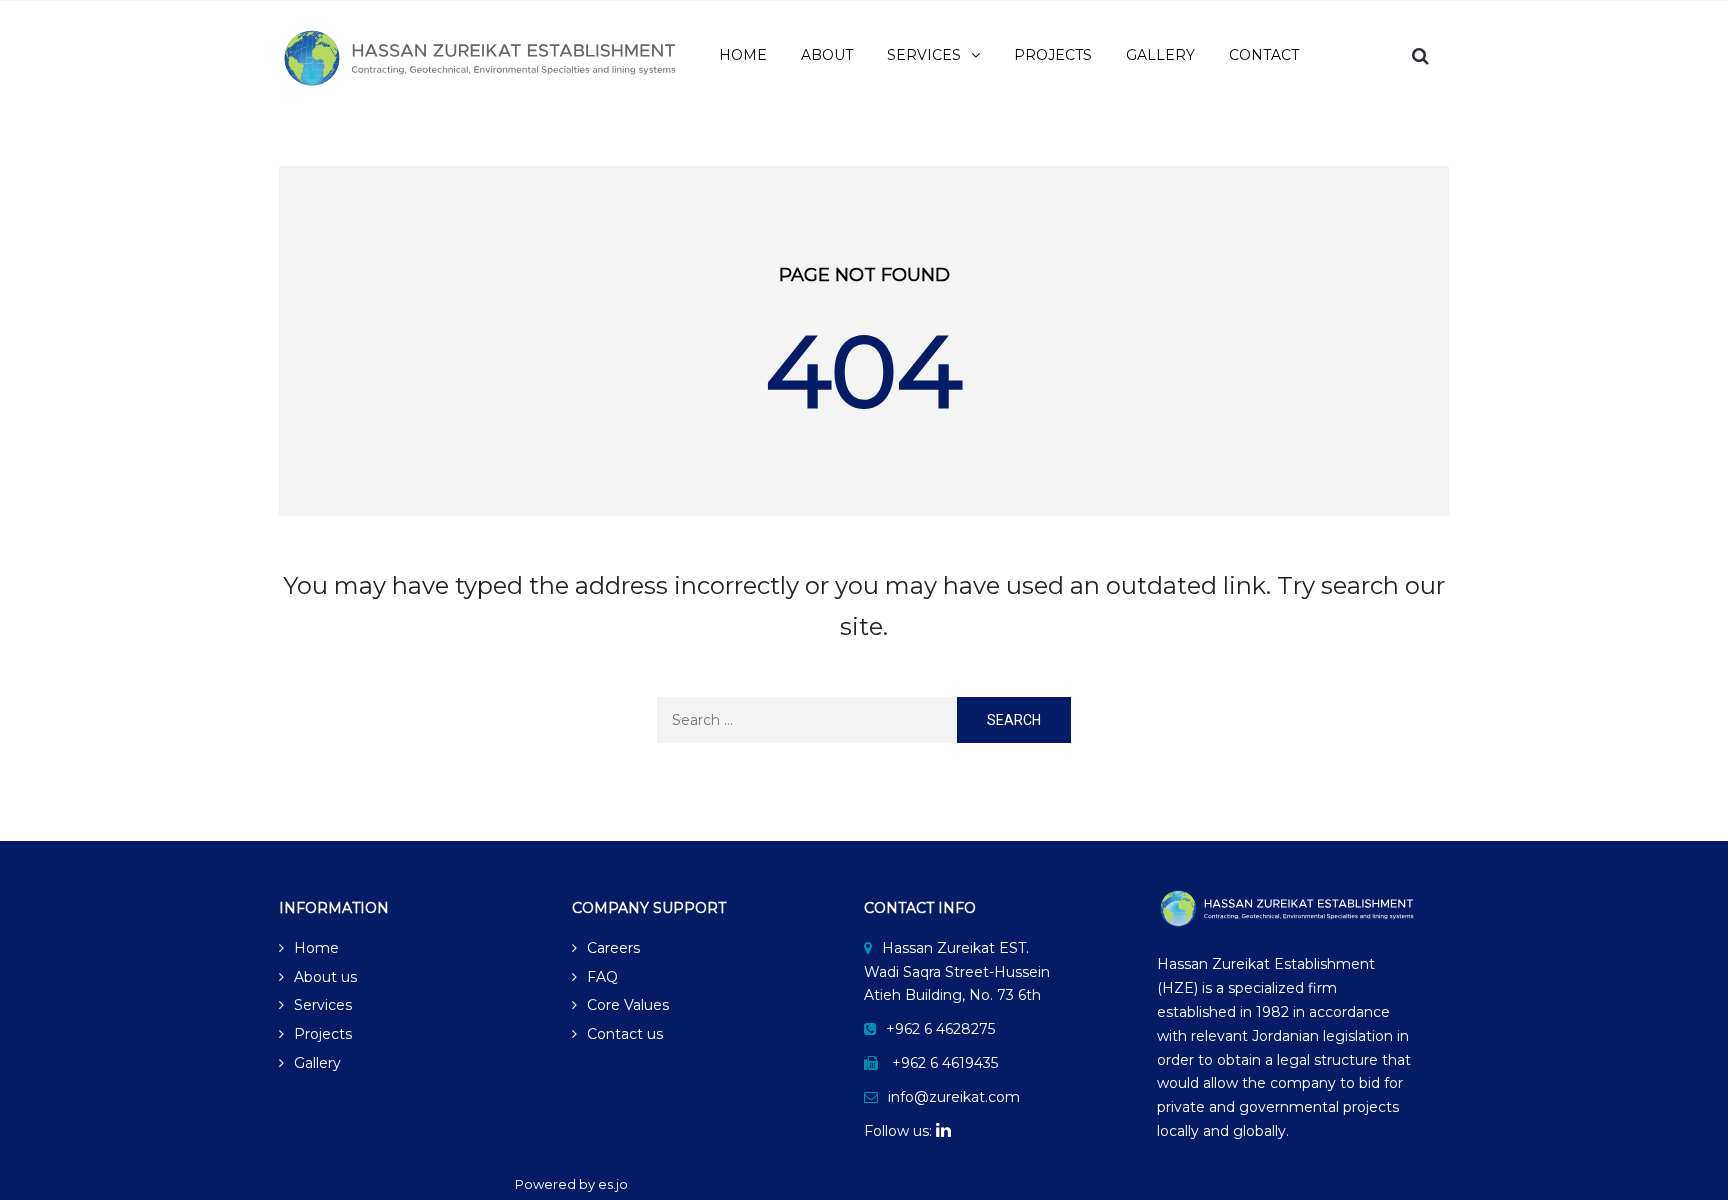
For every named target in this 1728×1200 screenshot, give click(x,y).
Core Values (628, 1005)
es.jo (613, 1184)
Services (323, 1005)
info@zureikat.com (954, 1097)
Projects (323, 1034)
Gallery (317, 1063)
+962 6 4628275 (940, 1029)
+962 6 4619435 (945, 1063)
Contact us (625, 1034)
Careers (613, 948)
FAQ (602, 977)
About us (325, 977)
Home (316, 948)
